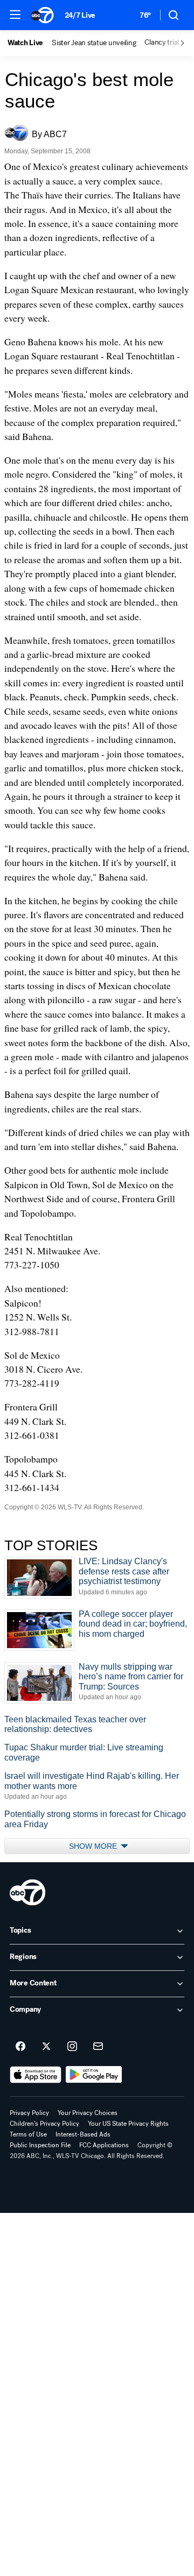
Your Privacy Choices (88, 2113)
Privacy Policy (29, 2113)
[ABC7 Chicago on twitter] (46, 2047)
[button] (15, 15)
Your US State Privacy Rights (128, 2124)
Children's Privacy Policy (44, 2124)
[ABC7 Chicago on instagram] (72, 2047)
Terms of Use (28, 2134)
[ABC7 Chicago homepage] (42, 15)
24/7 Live (80, 15)
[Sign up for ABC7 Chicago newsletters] (98, 2047)
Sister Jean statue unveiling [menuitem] (94, 43)
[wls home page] (27, 1892)
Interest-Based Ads (83, 2134)
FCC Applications (104, 2145)
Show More (94, 1846)
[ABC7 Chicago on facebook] (20, 2047)
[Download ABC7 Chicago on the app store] (36, 2075)
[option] (30, 43)
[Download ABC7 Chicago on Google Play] (94, 2075)
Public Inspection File (40, 2145)
